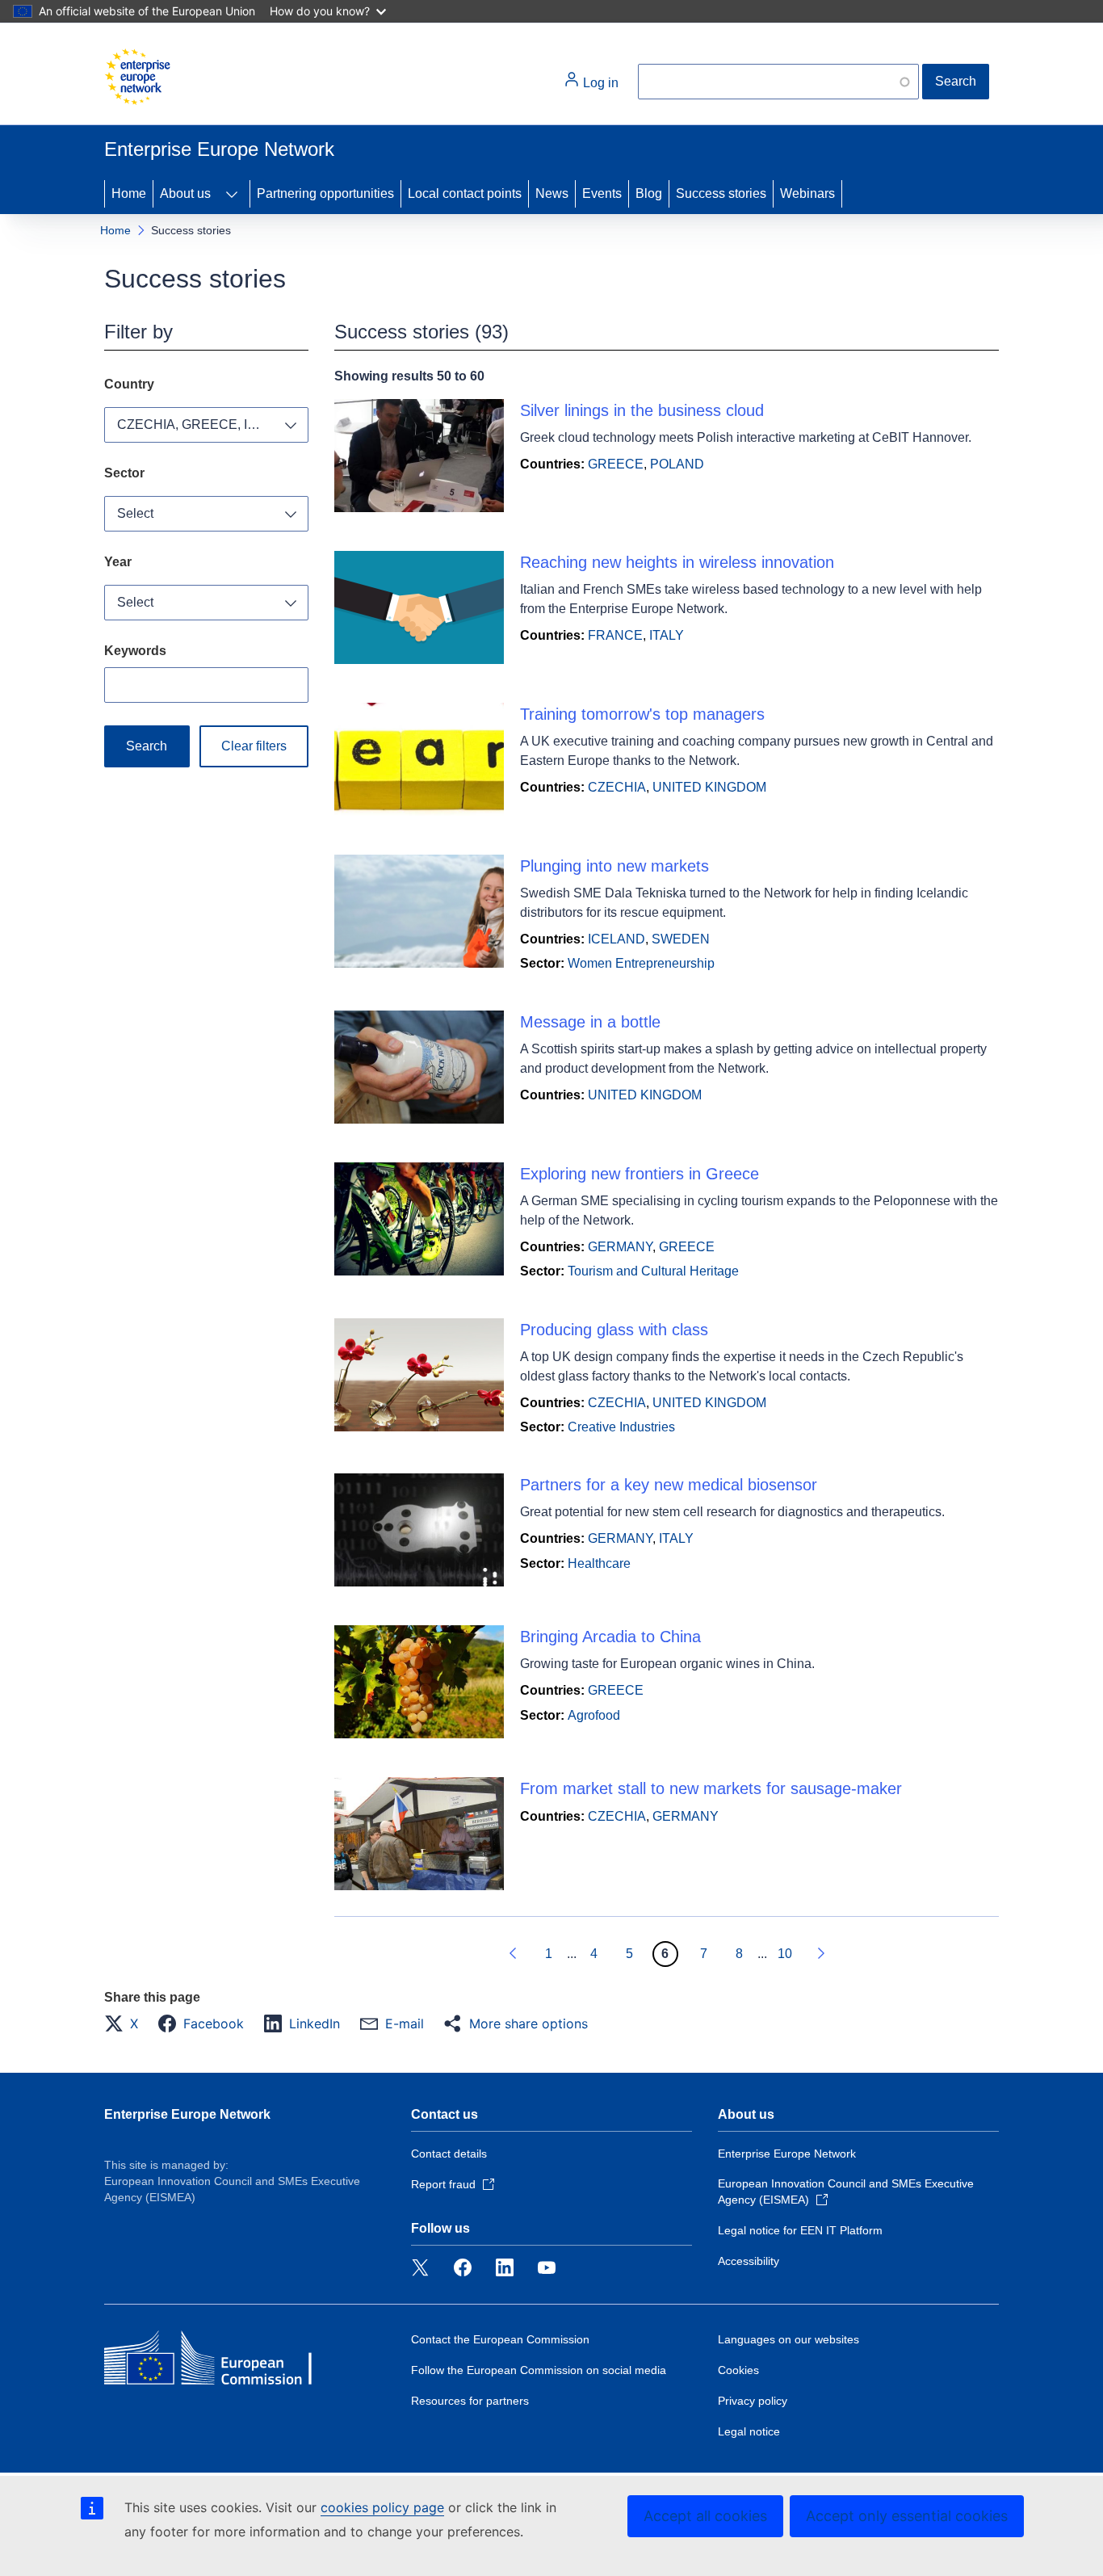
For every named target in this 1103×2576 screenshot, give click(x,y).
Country (129, 384)
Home (129, 193)
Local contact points (465, 193)
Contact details (449, 2154)
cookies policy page (382, 2507)
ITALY (667, 635)
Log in (599, 83)
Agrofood (594, 1715)
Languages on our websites (788, 2339)
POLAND (677, 464)
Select (135, 513)
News (552, 193)
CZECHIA (617, 787)
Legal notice (749, 2431)
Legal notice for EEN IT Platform (800, 2230)
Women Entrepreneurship (641, 963)
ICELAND (617, 939)
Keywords (135, 651)
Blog (649, 193)
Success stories (721, 193)
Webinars (807, 193)
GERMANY (620, 1247)
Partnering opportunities (325, 193)
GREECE (616, 464)
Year (118, 562)
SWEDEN (681, 939)
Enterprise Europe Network (187, 2114)
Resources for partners (470, 2401)
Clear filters (254, 746)
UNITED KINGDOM (709, 787)
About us (185, 193)
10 (785, 1954)
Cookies (738, 2370)
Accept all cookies (705, 2516)
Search (956, 81)
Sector (124, 473)
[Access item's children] (232, 194)
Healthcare (599, 1563)
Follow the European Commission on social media (539, 2370)
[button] (126, 2023)
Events (602, 193)
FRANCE (615, 635)
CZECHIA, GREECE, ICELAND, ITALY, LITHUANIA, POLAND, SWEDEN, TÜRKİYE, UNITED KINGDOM (213, 424)
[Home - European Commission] (137, 77)
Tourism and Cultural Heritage (653, 1271)
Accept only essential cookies (907, 2516)
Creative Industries (621, 1427)
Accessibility (749, 2261)
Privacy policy (753, 2401)
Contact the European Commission (500, 2339)
